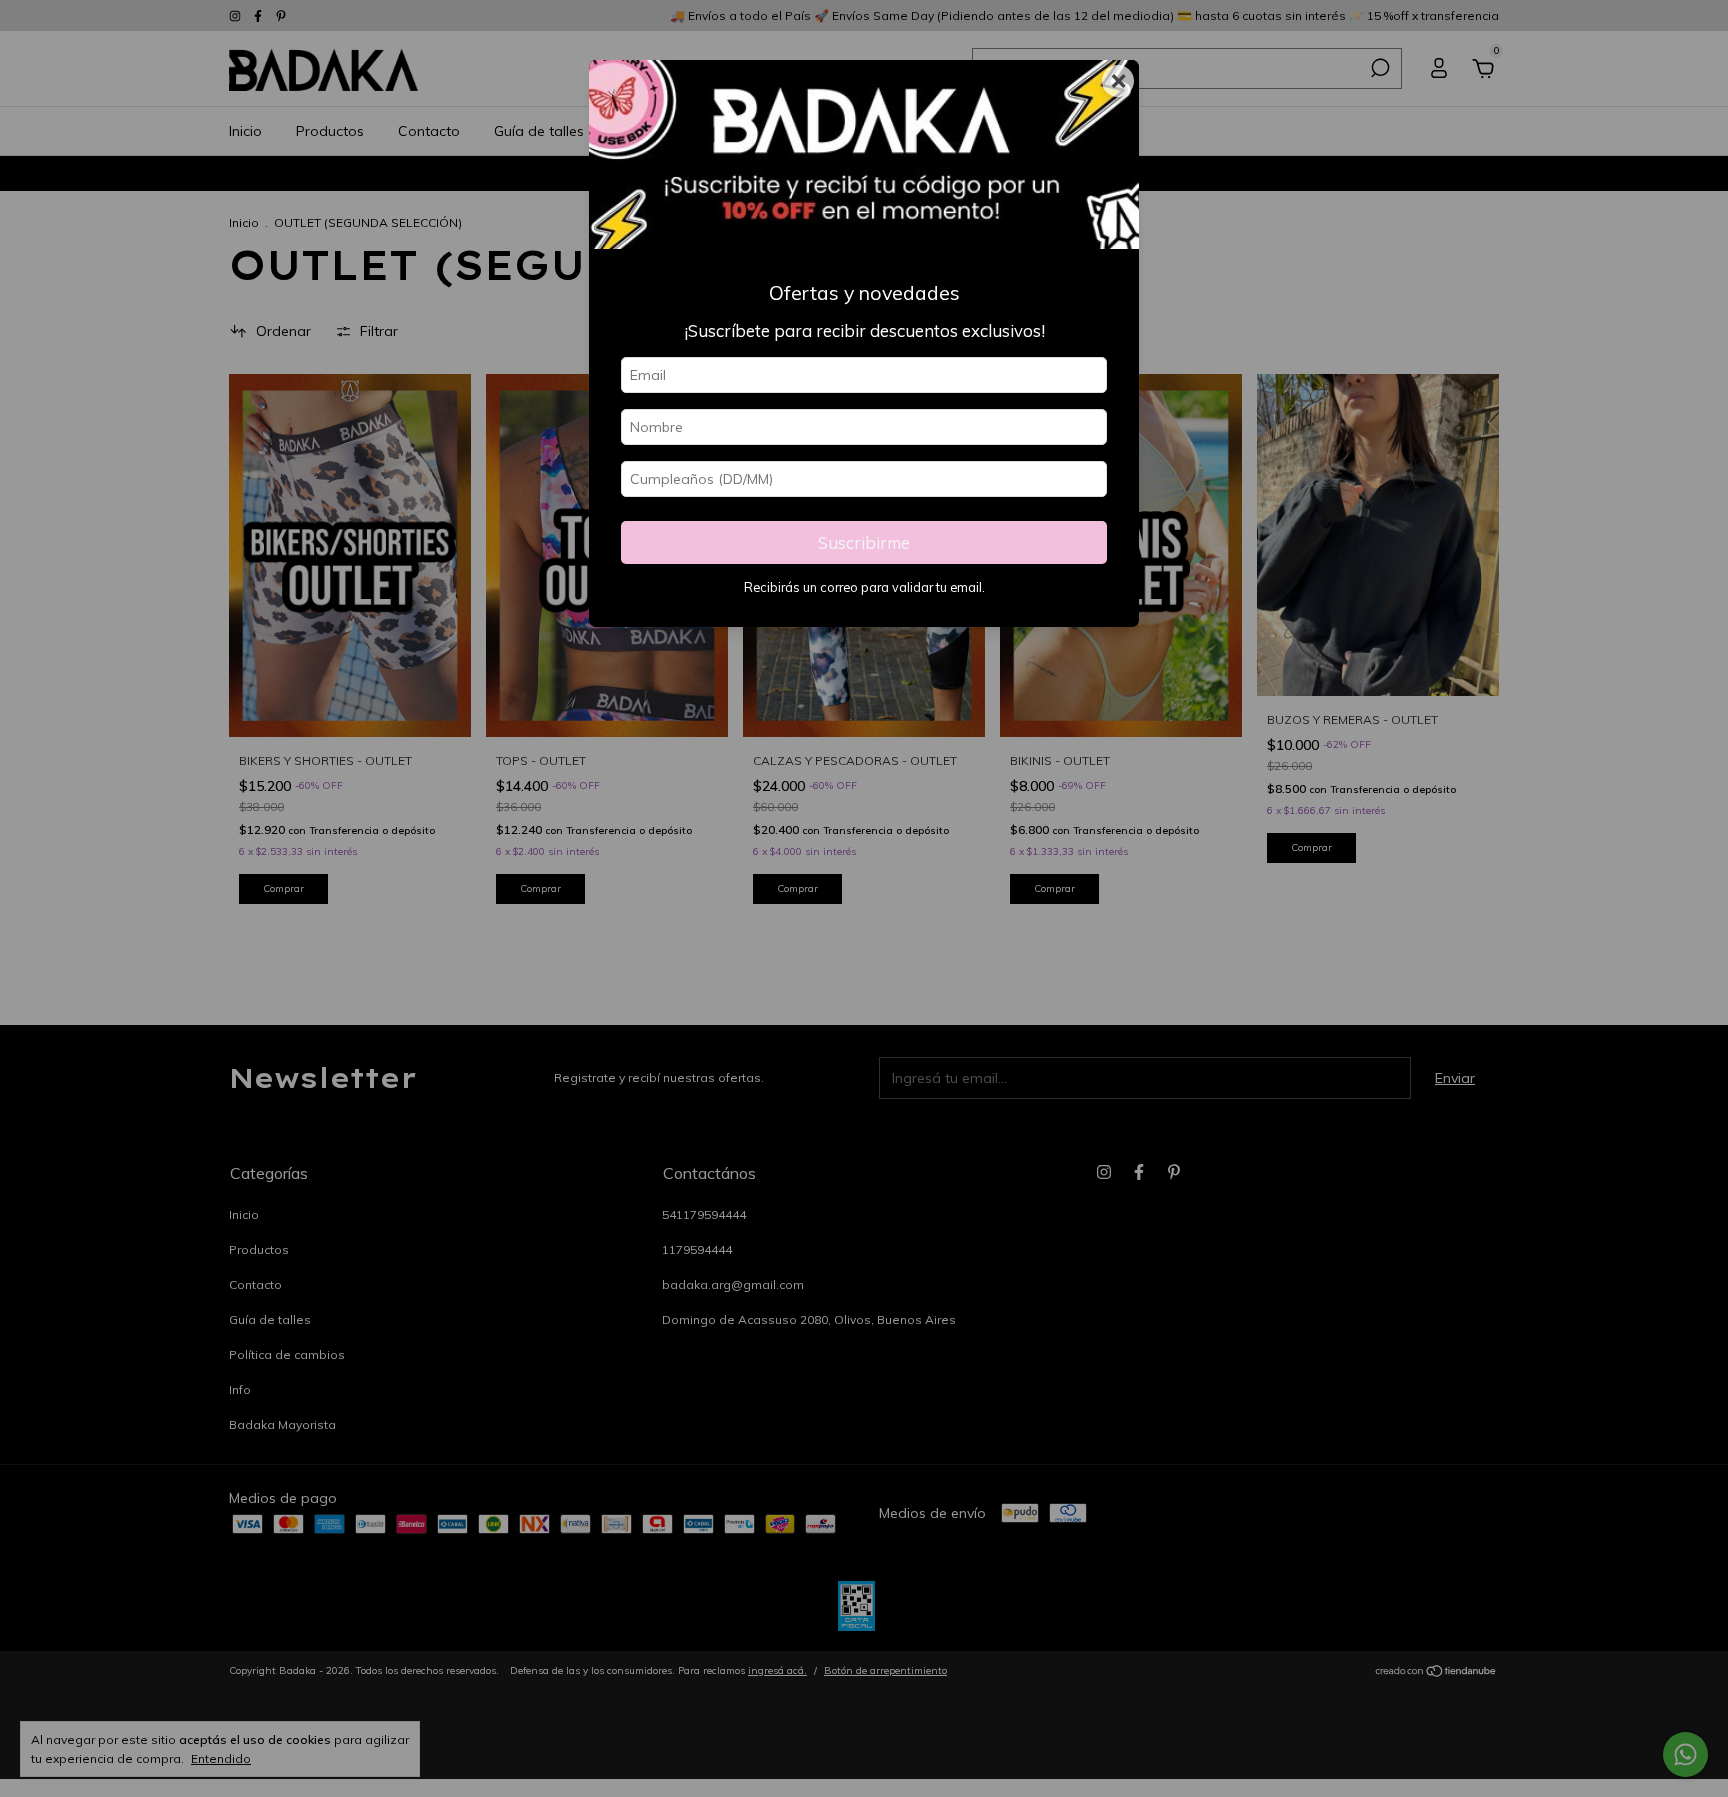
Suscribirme (864, 542)
